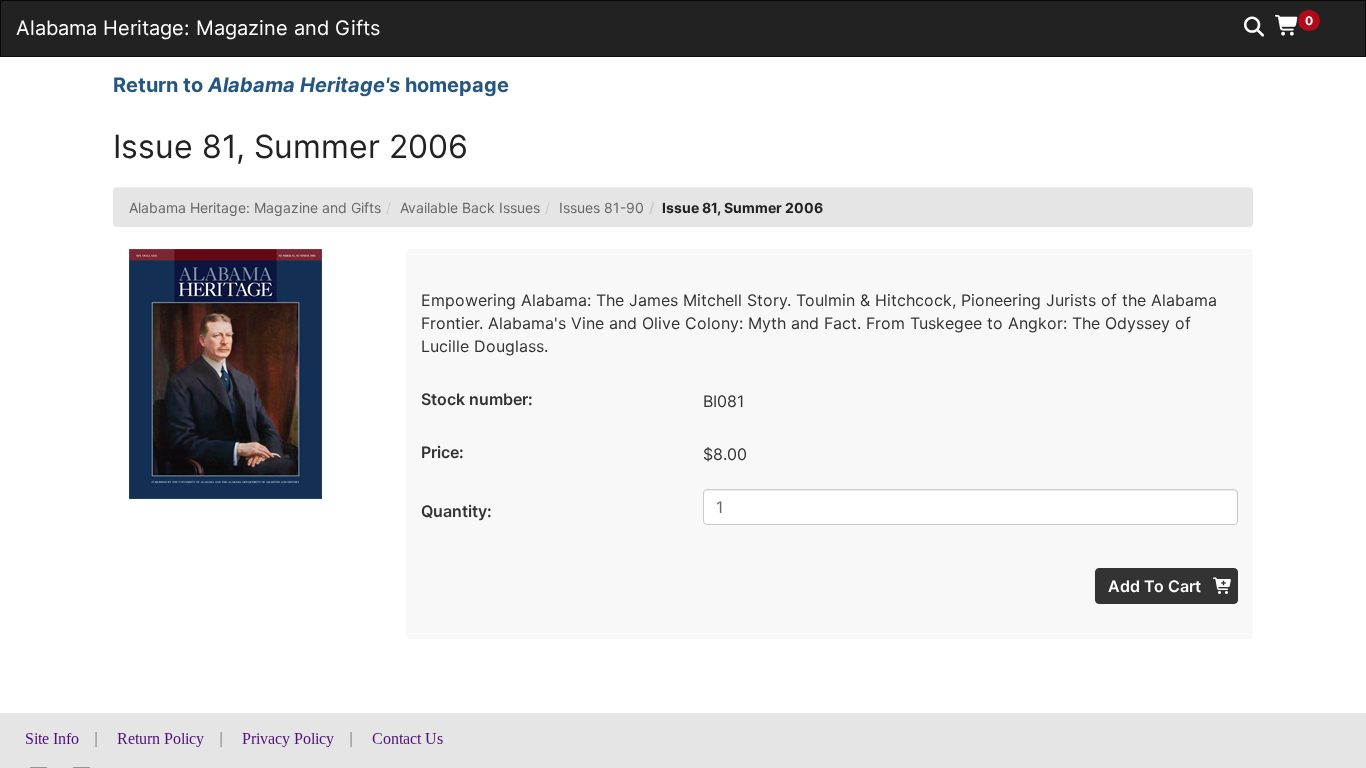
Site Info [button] (52, 738)
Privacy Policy (288, 738)
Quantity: (456, 511)
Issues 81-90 (601, 207)
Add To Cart (1156, 586)
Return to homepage (311, 85)
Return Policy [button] (160, 738)
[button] (1304, 25)
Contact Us (407, 738)
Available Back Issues (470, 207)
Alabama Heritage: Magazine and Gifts (255, 207)
